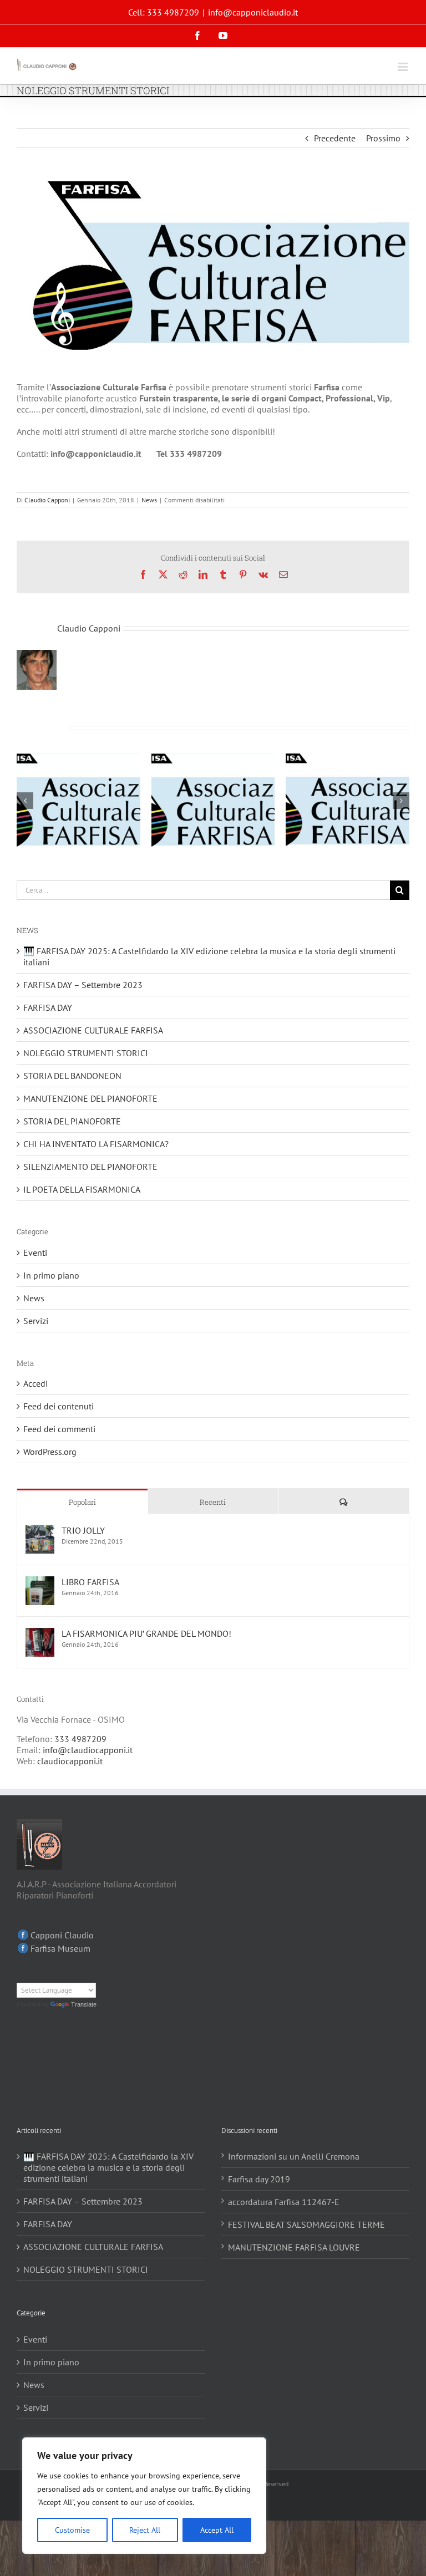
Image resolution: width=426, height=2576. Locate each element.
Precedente (335, 138)
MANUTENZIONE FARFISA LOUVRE (294, 2247)
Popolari (82, 1502)
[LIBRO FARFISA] (40, 1582)
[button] (25, 801)
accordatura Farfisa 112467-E (284, 2202)
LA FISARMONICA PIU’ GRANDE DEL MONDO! (146, 1633)
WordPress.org (50, 1452)
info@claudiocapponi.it (88, 1750)
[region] (144, 2496)
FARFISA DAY (48, 1007)
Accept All (217, 2530)
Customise (72, 2530)
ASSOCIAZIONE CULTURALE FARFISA (93, 1030)
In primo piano (51, 1275)
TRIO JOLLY (83, 1530)
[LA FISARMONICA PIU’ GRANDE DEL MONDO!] (40, 1633)
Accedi (35, 1383)
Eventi (35, 1253)
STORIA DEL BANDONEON (72, 1076)
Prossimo (383, 138)
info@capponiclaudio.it (253, 12)
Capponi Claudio (62, 1935)
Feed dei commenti (59, 1429)
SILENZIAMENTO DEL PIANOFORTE (90, 1167)
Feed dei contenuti (59, 1406)
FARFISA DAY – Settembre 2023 (83, 985)
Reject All (145, 2530)
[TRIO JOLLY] (40, 1530)
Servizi (36, 1321)
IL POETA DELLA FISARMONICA (82, 1189)
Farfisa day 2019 (259, 2179)
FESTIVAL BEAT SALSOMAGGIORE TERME (306, 2224)
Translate (84, 2004)
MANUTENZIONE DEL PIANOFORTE (90, 1098)
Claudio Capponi (47, 500)
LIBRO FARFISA (90, 1582)
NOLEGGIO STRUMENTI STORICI (86, 1053)
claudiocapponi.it (70, 1761)
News (149, 500)
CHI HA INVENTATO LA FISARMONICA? (96, 1144)
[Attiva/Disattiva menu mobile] (404, 67)
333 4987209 (80, 1739)
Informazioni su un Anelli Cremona (294, 2156)
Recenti (213, 1502)
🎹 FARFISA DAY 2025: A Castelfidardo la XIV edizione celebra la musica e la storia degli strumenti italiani (108, 2167)
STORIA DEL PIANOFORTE (72, 1121)
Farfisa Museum (60, 1948)
